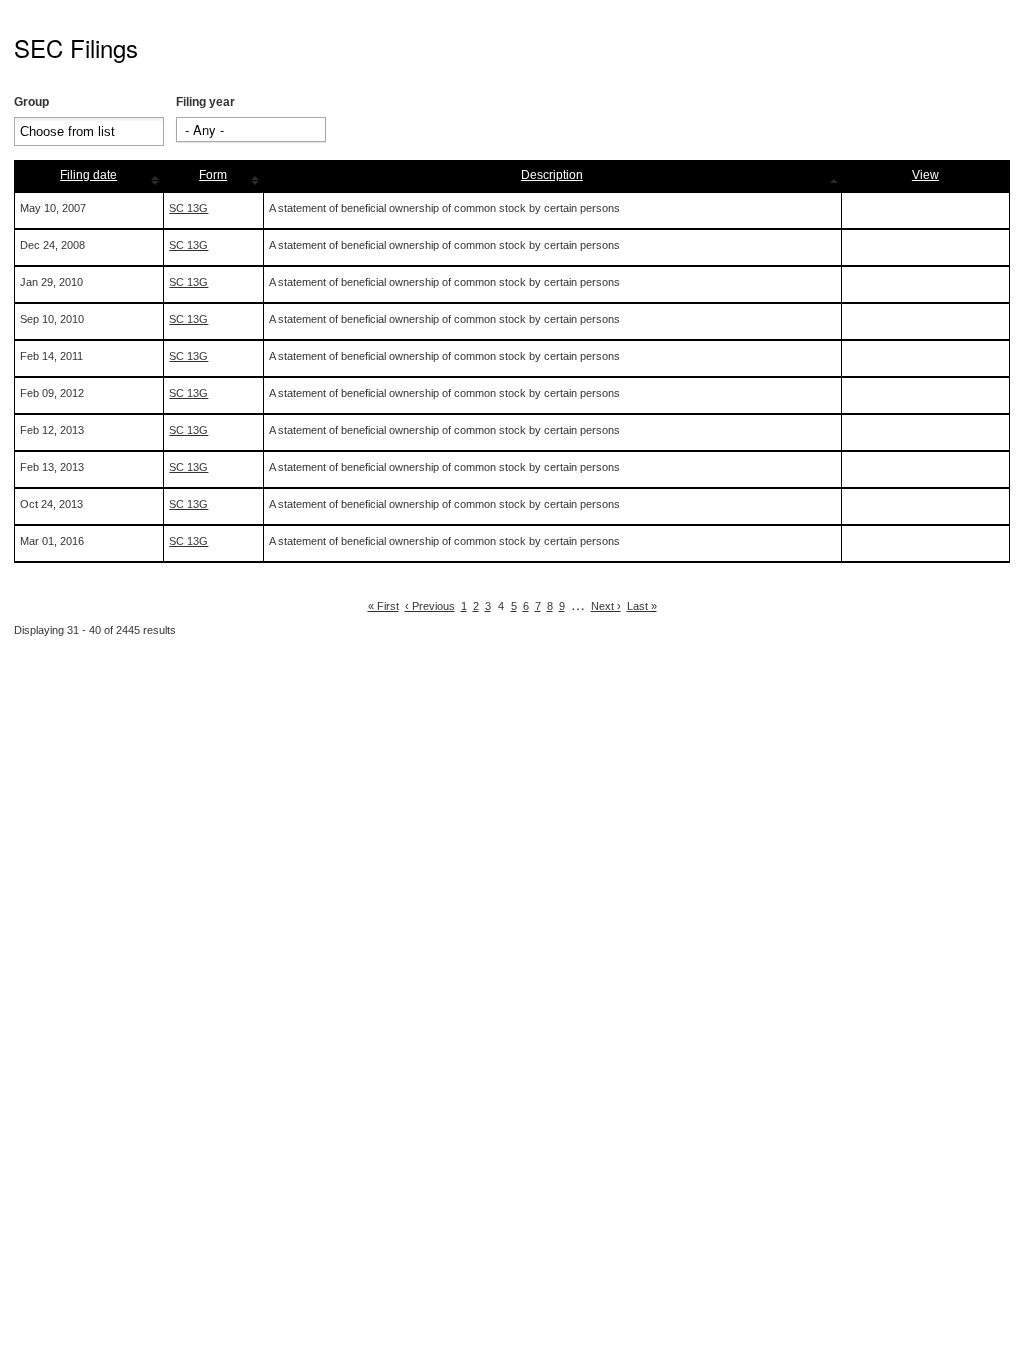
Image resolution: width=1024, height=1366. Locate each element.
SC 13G (188, 208)
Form (213, 175)
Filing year (205, 102)
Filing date (88, 175)
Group (31, 102)
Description (552, 175)
